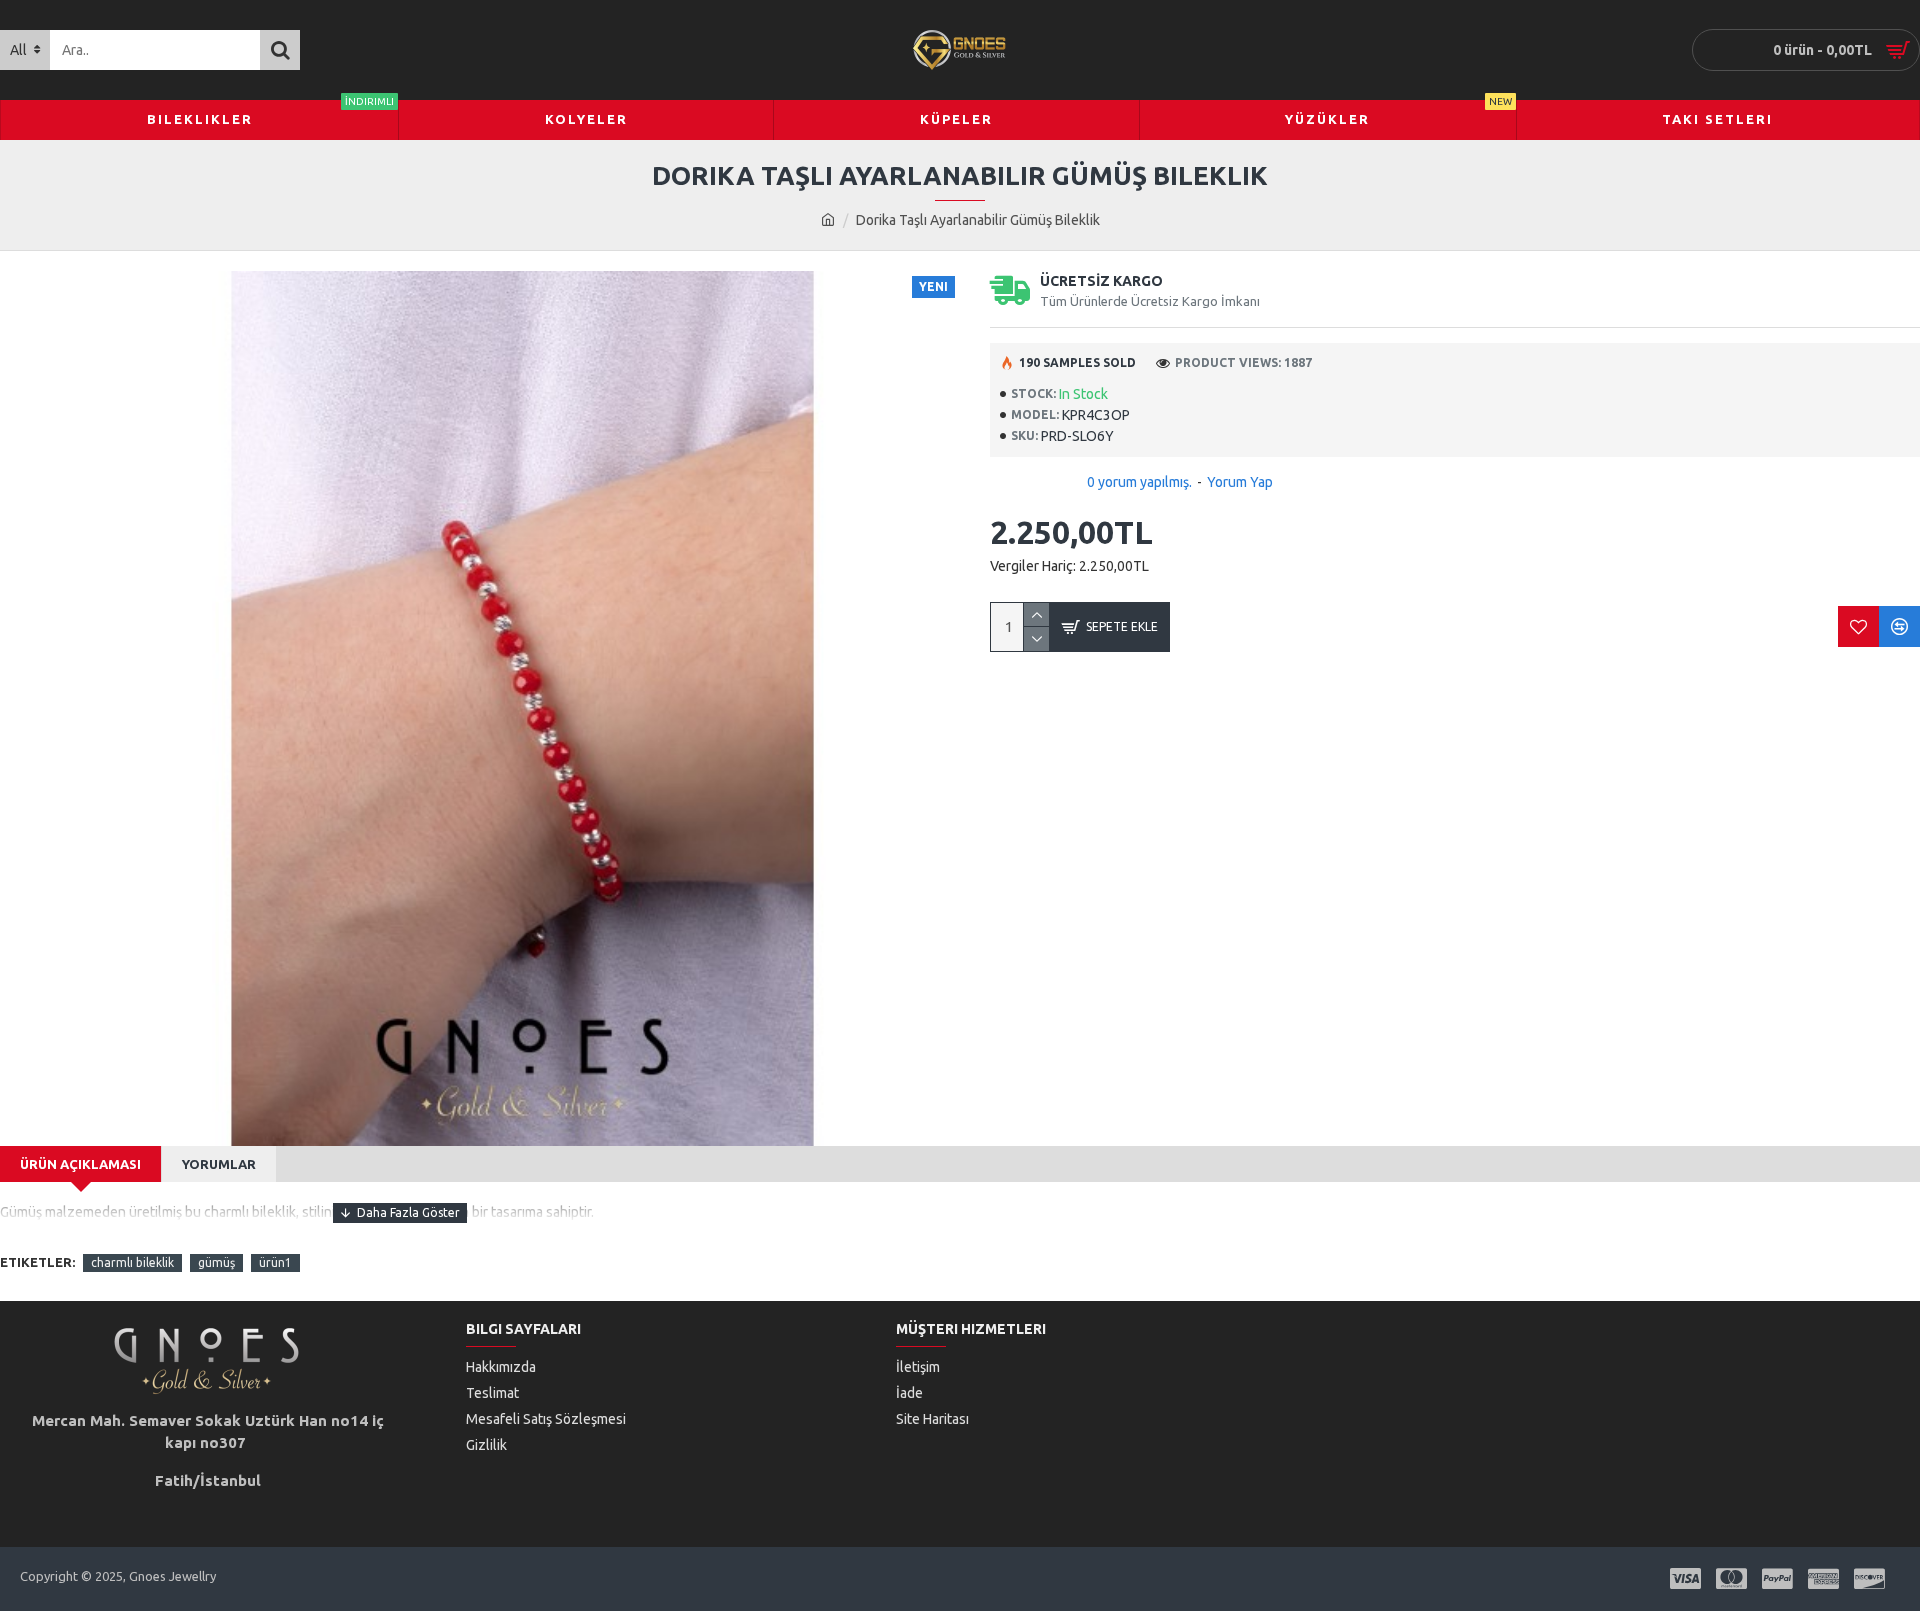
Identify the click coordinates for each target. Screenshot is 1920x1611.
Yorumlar (219, 1164)
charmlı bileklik (132, 1262)
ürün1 (275, 1262)
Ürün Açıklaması (80, 1164)
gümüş (216, 1262)
